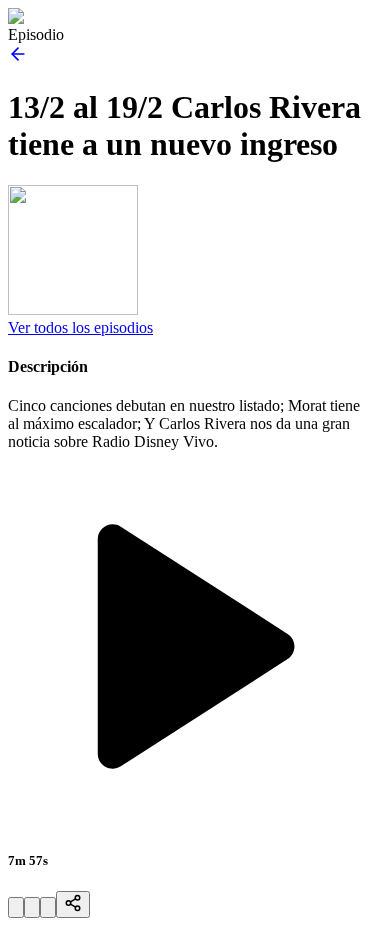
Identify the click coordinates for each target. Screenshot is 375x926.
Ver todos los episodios (80, 327)
